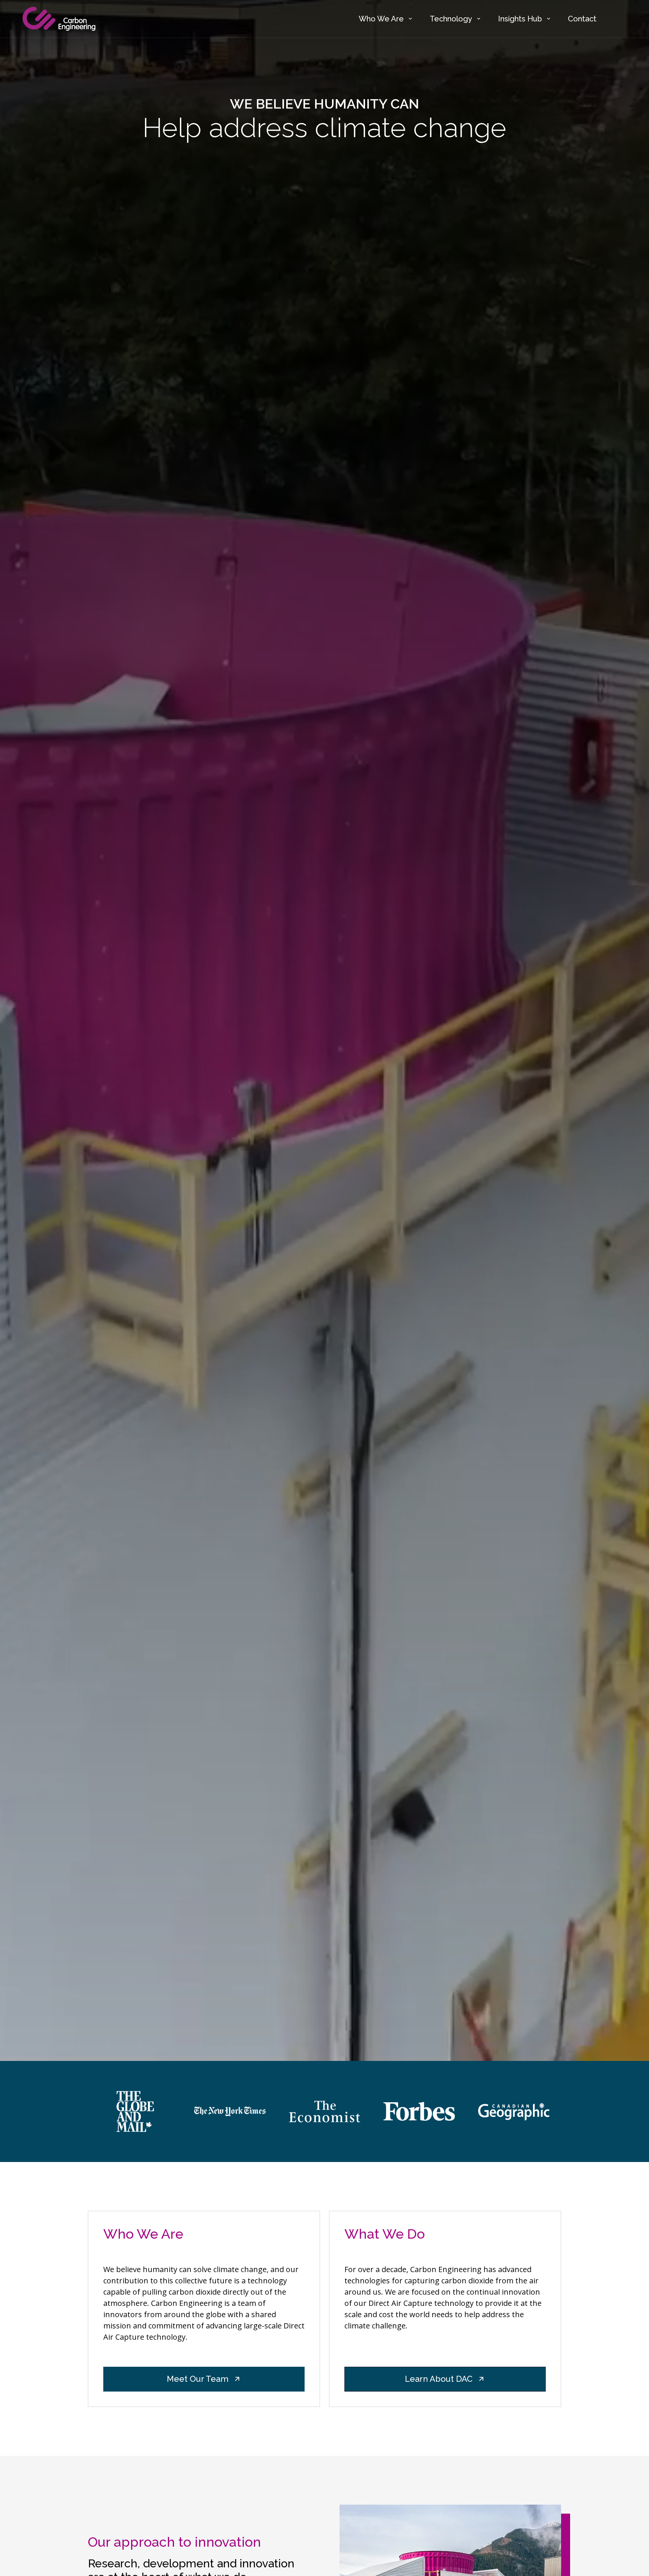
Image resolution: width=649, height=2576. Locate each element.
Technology (451, 19)
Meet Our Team (198, 2379)
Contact (582, 19)
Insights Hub (520, 19)
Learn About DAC (439, 2379)
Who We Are (381, 19)
